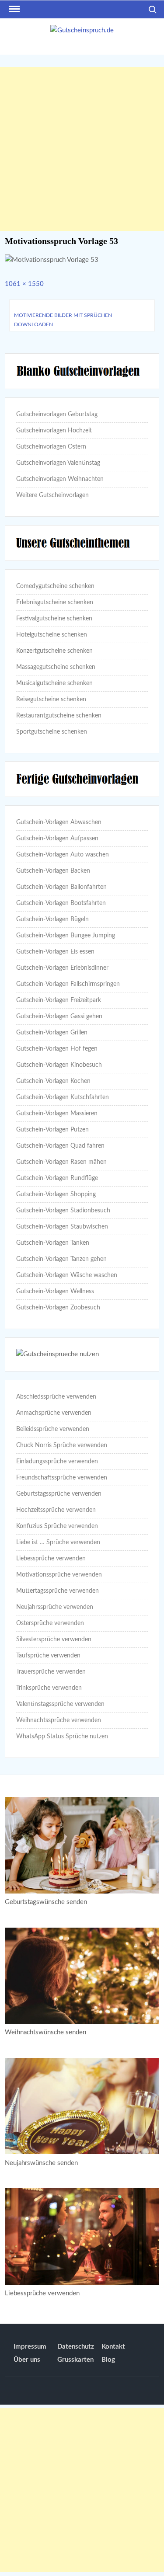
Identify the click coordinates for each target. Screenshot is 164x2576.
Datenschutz (76, 2347)
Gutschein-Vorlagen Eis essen (55, 952)
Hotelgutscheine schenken (52, 635)
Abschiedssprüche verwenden (56, 1397)
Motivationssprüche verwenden (59, 1575)
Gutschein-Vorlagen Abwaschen (59, 822)
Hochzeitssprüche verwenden (56, 1510)
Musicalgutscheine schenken (54, 683)
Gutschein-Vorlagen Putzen (52, 1130)
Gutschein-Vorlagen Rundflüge (57, 1178)
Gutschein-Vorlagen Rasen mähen (61, 1162)
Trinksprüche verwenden (49, 1688)
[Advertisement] (82, 149)
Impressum (30, 2347)
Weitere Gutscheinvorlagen (52, 495)
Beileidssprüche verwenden (53, 1429)
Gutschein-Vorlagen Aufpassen (57, 839)
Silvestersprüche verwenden (54, 1640)
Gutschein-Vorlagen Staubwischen (62, 1227)
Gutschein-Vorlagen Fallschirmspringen (68, 984)
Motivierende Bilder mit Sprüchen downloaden (63, 320)
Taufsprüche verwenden (48, 1656)
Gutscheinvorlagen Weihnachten (60, 479)
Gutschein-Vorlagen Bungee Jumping (66, 936)
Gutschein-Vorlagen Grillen (52, 1033)
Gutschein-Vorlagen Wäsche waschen (67, 1275)
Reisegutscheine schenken (51, 700)
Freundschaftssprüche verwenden (62, 1478)
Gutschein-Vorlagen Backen (53, 871)
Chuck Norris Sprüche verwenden (62, 1445)
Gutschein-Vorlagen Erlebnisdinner (62, 968)
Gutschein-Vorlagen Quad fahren (60, 1146)
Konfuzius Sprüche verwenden (57, 1526)
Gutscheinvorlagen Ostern (51, 447)
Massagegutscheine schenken (56, 667)
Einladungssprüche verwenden (57, 1462)
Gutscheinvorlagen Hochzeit (54, 431)
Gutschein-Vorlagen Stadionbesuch (63, 1211)
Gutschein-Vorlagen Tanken (53, 1243)
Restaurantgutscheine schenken (59, 716)
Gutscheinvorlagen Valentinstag (58, 463)
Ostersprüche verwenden (50, 1623)
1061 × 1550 (24, 284)
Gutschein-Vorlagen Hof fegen (57, 1049)
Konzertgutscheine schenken (54, 651)
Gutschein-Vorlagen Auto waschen (63, 855)
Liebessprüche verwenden (51, 1559)
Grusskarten (75, 2360)
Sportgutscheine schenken (52, 732)
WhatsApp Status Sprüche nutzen (62, 1737)
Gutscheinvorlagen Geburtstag (57, 414)
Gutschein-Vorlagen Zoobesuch (58, 1308)
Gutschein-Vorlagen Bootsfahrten (61, 903)
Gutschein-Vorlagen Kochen (53, 1081)
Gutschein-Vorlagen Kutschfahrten (63, 1097)
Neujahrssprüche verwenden (55, 1607)
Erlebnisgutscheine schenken (55, 602)
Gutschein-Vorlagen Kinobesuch (59, 1065)
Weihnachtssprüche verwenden (59, 1720)
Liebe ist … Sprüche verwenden (58, 1542)
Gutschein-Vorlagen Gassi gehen (59, 1016)
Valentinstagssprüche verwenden (60, 1704)
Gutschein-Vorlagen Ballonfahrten (61, 887)
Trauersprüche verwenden (51, 1672)
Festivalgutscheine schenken (54, 619)
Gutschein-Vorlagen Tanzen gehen (61, 1259)
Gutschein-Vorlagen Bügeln (52, 919)
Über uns (27, 2360)
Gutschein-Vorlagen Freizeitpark (59, 1000)
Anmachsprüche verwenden (54, 1413)
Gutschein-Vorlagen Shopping (56, 1194)
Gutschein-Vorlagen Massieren (57, 1114)
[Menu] (14, 9)
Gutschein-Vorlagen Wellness (55, 1291)
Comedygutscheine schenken (55, 586)
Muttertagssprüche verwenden (58, 1591)
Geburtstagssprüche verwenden (59, 1494)
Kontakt (113, 2347)
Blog (108, 2360)
